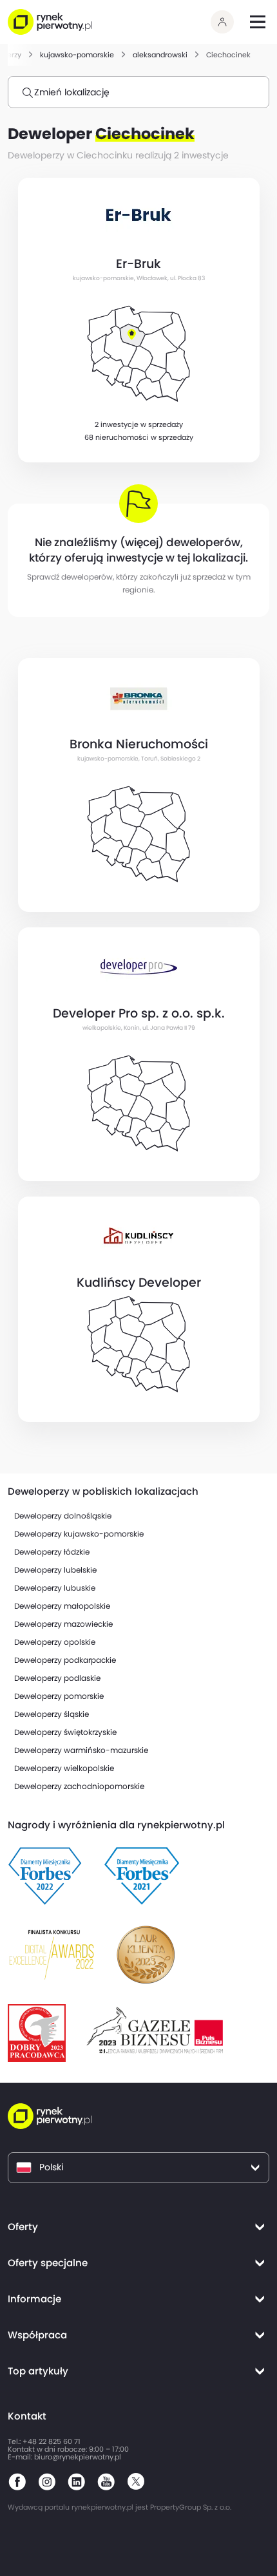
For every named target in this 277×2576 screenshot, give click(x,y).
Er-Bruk (138, 264)
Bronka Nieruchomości (139, 744)
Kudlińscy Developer (139, 1283)
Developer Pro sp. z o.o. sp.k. (139, 1014)
